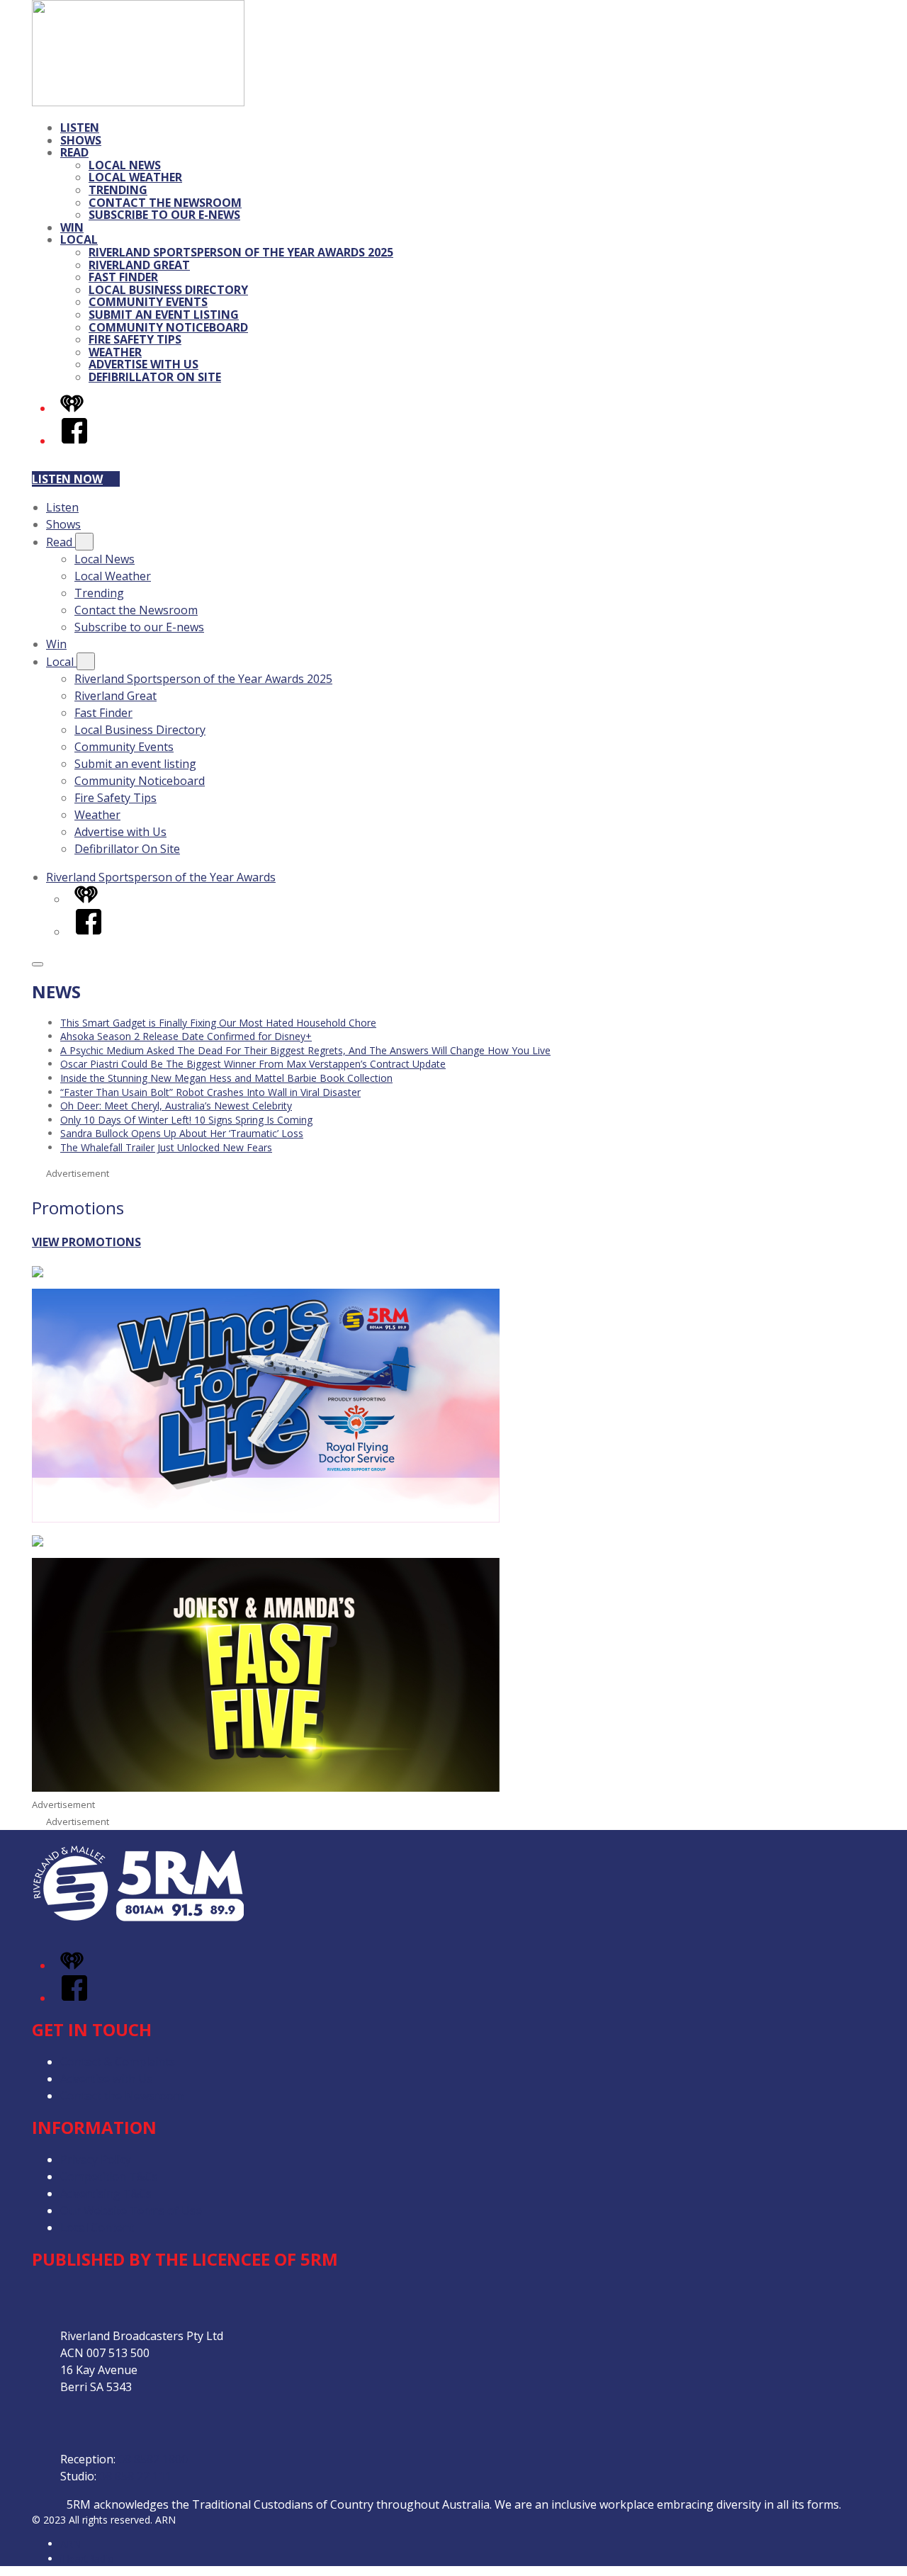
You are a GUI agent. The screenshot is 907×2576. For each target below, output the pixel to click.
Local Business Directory (168, 290)
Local (79, 239)
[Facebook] (74, 441)
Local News (125, 165)
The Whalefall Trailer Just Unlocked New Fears (166, 1147)
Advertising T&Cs (106, 2193)
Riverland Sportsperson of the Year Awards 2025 (241, 252)
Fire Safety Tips (135, 339)
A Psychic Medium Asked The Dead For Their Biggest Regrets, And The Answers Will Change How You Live (305, 1050)
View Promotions (86, 1242)
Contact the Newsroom (165, 203)
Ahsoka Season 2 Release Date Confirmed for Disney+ (186, 1036)
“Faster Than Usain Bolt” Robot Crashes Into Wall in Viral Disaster (210, 1092)
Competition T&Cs (109, 2176)
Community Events (148, 302)
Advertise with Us (143, 364)
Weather (115, 352)
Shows (81, 140)
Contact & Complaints (118, 2062)
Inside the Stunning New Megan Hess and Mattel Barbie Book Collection (226, 1078)
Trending (118, 190)
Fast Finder (123, 277)
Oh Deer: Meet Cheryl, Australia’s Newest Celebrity (176, 1106)
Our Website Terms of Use (131, 2210)
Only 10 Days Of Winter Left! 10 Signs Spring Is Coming (186, 1120)
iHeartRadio (87, 2559)
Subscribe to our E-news (164, 215)
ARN (71, 2544)
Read (74, 152)
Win (72, 227)
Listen (80, 128)
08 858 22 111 (135, 2476)
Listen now (67, 479)
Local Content (97, 2227)
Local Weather (135, 177)
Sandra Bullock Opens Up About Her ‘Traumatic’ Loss (182, 1133)
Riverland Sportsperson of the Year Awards (161, 877)
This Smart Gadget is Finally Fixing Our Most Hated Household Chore (218, 1023)
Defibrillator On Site (155, 377)
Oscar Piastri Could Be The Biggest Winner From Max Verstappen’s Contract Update (253, 1064)
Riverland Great (139, 265)
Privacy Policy (96, 2159)
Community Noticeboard (168, 327)
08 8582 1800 (153, 2459)
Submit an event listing (164, 315)
